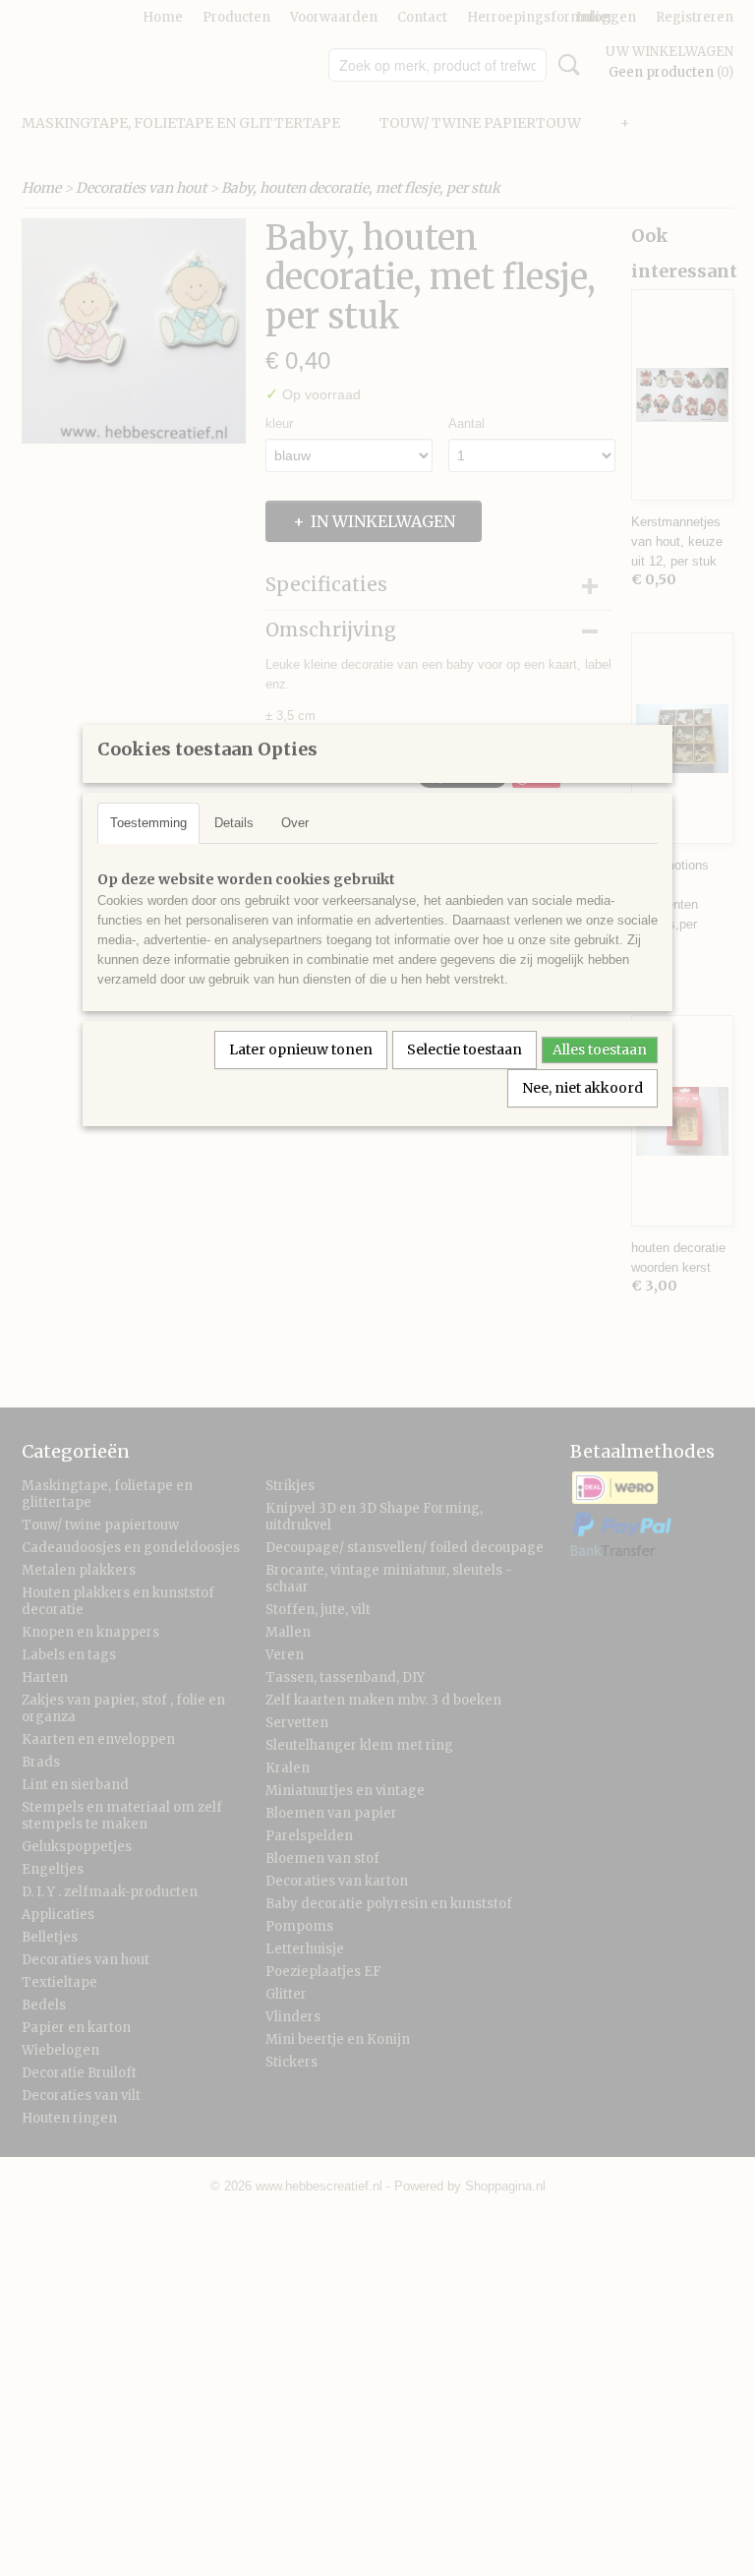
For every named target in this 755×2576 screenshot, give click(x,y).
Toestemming (148, 823)
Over (295, 823)
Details (234, 823)
